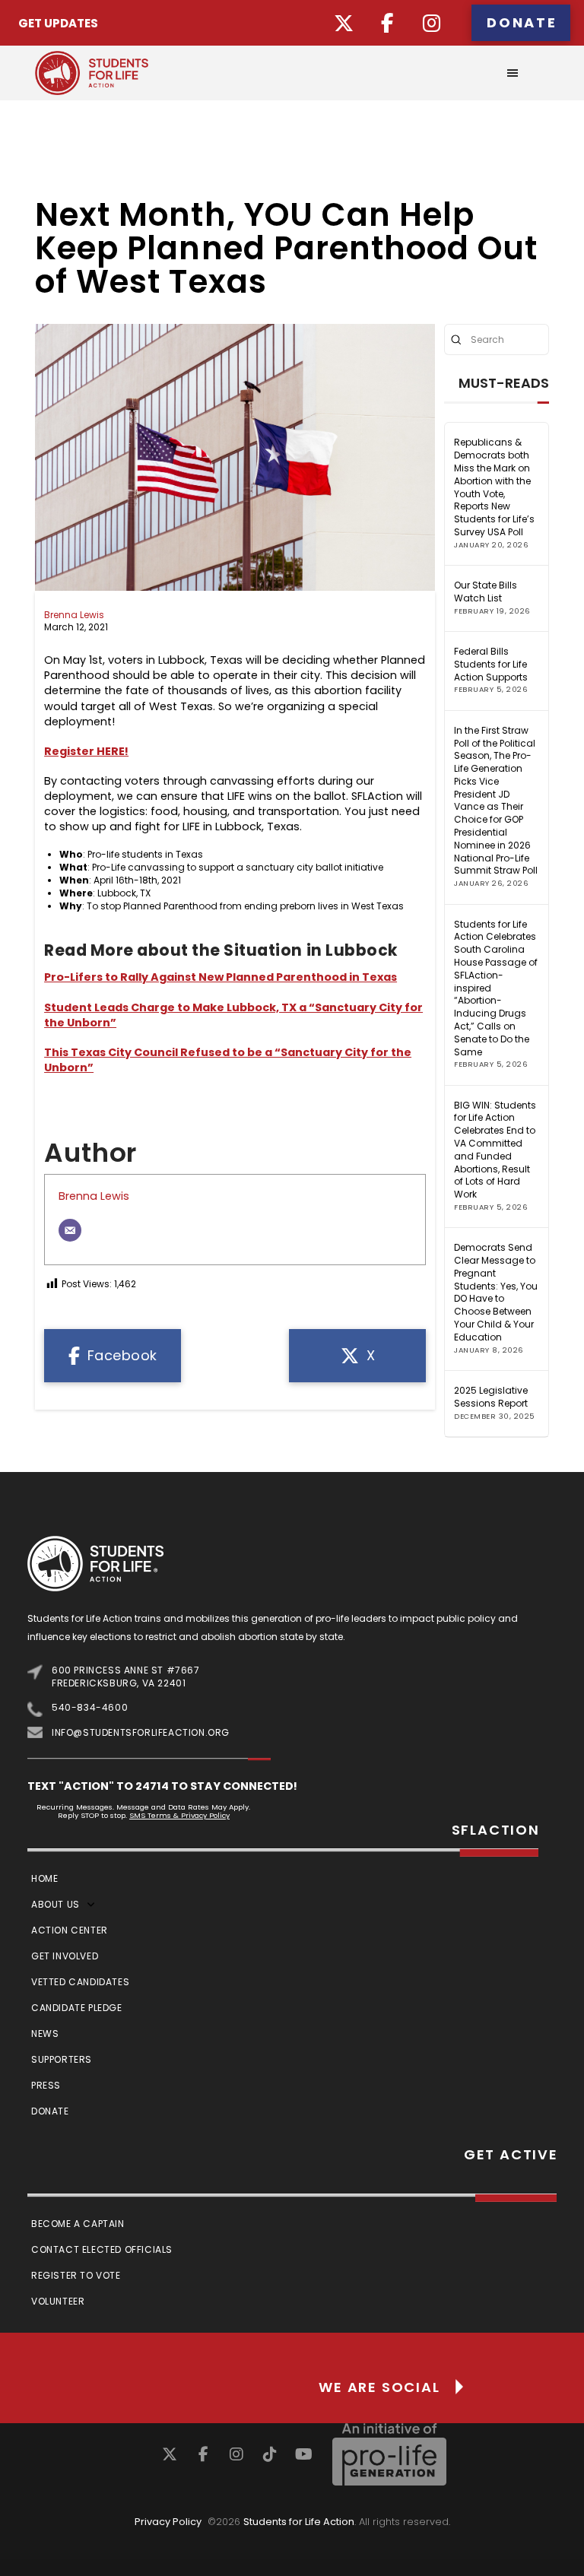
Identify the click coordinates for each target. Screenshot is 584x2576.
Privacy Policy (168, 2522)
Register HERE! (86, 751)
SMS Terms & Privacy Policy (179, 1815)
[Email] (70, 1230)
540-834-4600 (90, 1707)
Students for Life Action (299, 2522)
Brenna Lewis (74, 615)
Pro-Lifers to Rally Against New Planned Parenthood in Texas (221, 977)
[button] (513, 73)
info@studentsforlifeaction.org (141, 1732)
